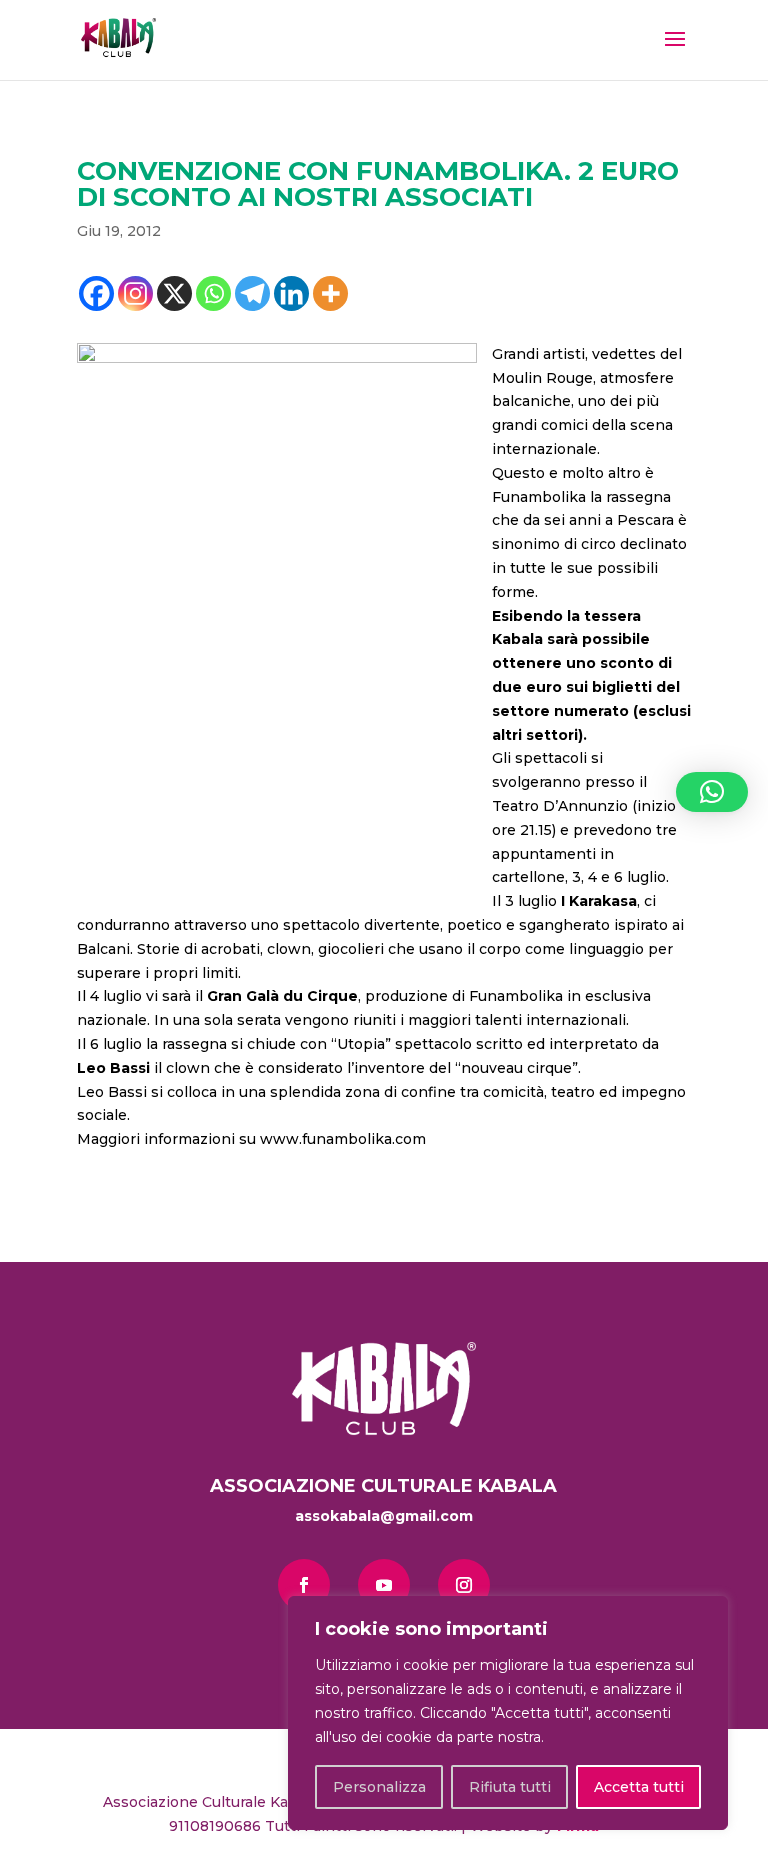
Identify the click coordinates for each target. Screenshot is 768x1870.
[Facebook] (96, 293)
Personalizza (379, 1787)
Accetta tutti (639, 1787)
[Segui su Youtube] (384, 1585)
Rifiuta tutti (510, 1787)
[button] (712, 792)
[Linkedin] (291, 293)
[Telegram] (252, 293)
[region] (508, 1713)
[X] (174, 293)
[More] (330, 293)
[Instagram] (135, 293)
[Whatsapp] (213, 293)
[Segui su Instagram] (464, 1585)
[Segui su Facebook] (304, 1585)
